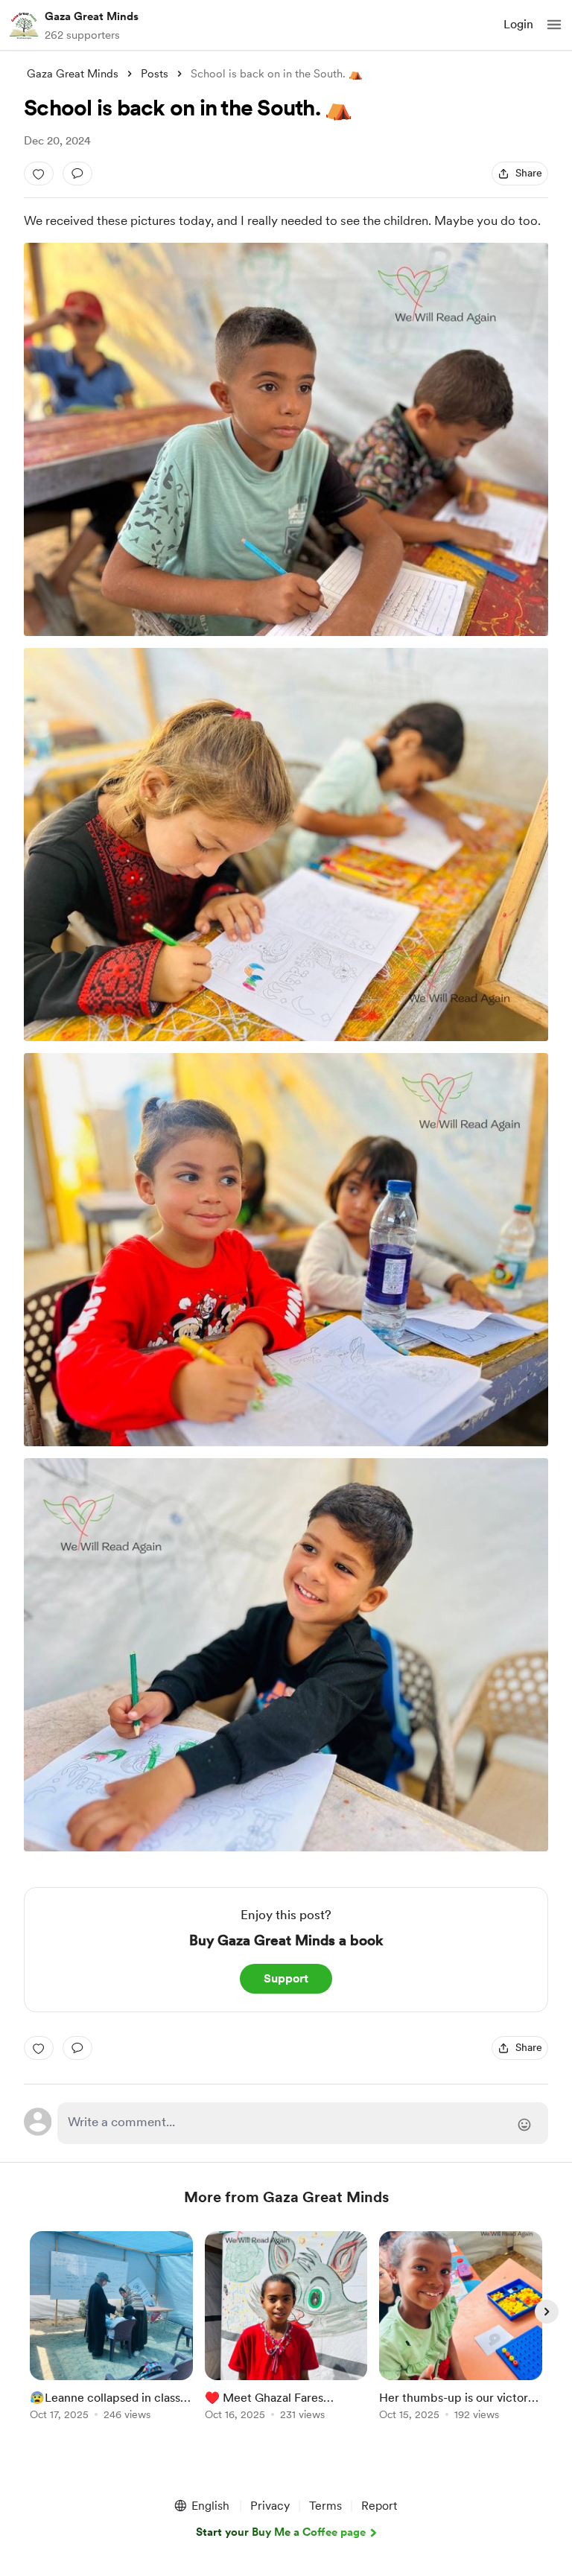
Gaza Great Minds (92, 16)
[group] (111, 2334)
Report (379, 2506)
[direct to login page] (303, 2123)
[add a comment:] (77, 174)
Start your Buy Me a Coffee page (281, 2532)
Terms (325, 2506)
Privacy (270, 2506)
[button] (554, 25)
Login (518, 24)
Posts (155, 74)
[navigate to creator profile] (24, 25)
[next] (547, 2312)
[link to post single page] (111, 2328)
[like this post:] (39, 174)
